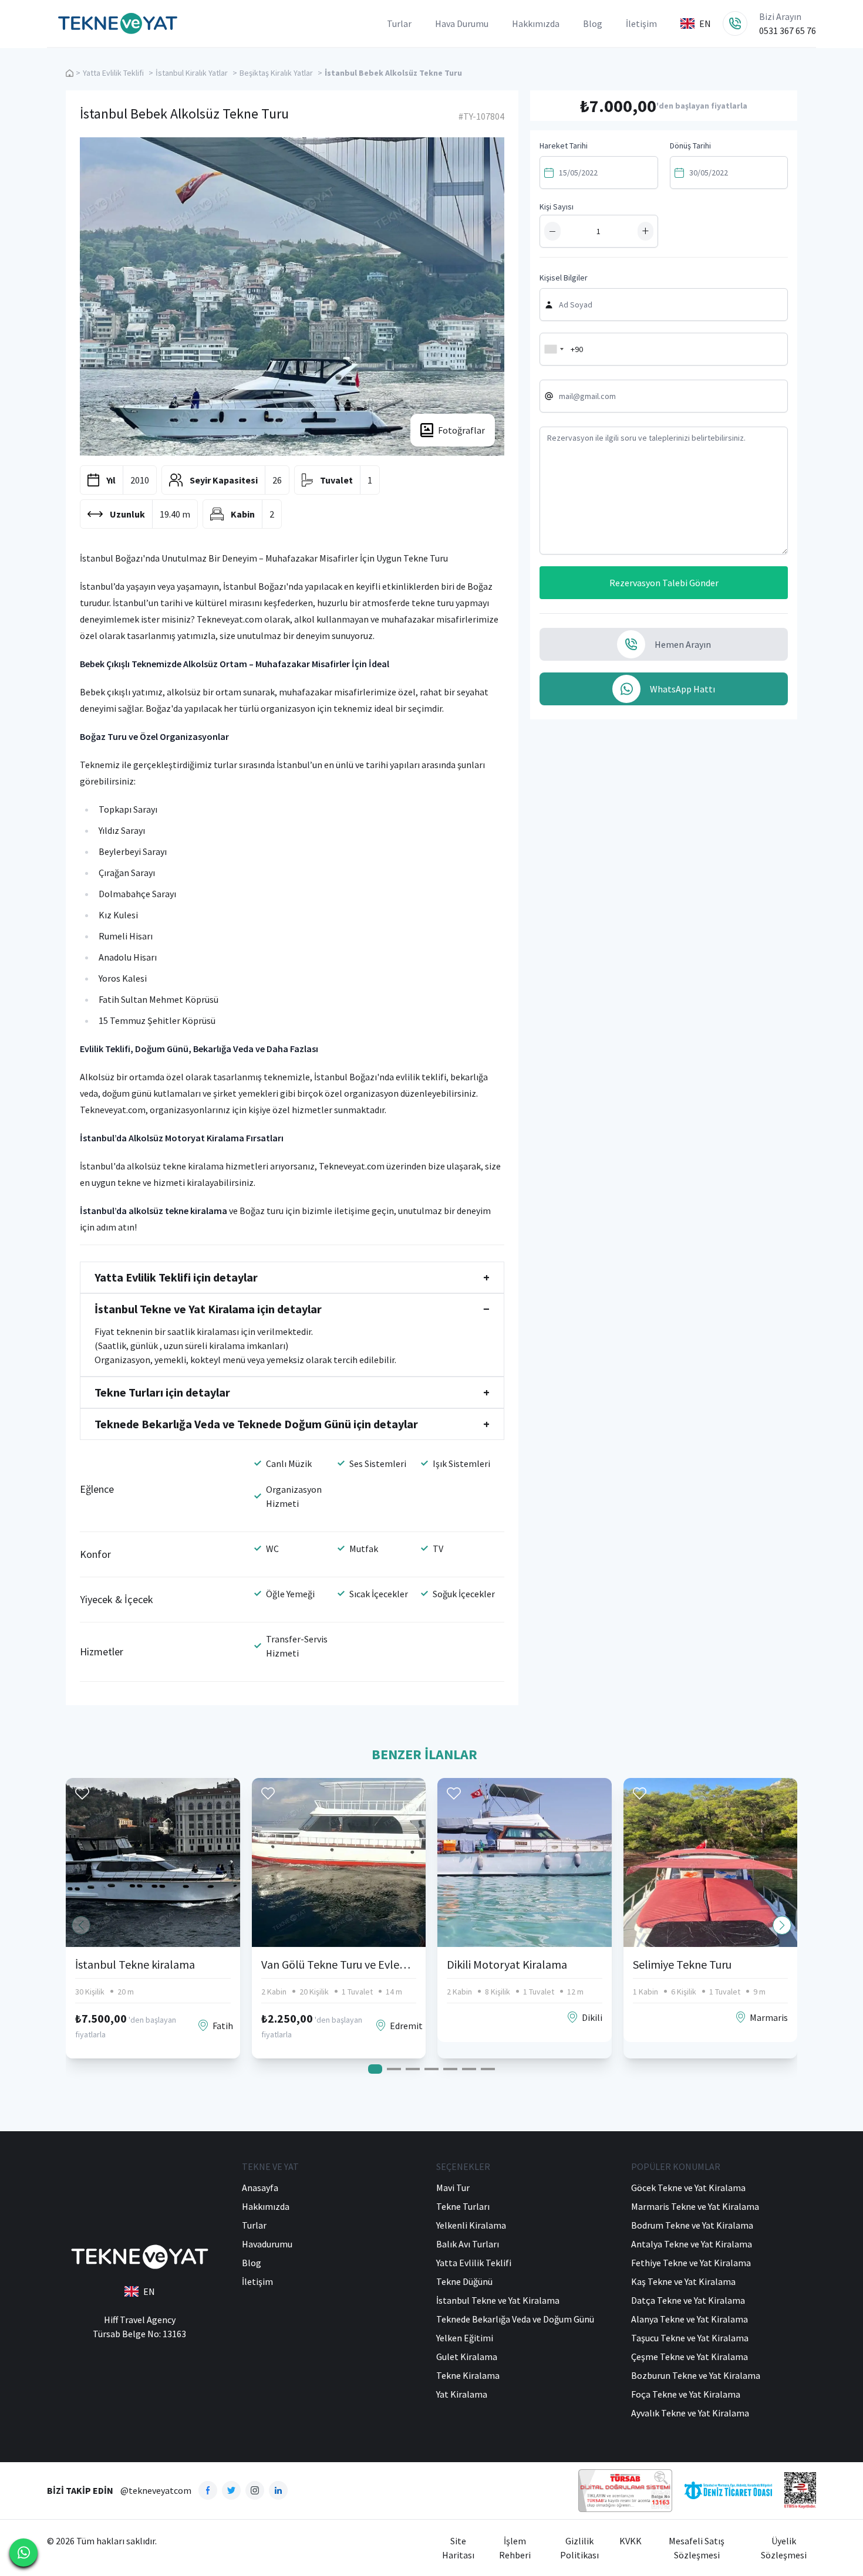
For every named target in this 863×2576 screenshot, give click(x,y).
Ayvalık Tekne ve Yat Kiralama (690, 2413)
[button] (782, 1925)
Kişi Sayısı (557, 207)
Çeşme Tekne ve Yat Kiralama (690, 2357)
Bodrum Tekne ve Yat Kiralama (692, 2225)
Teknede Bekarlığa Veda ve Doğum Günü (515, 2319)
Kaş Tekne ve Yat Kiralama (683, 2281)
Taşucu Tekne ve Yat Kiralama (690, 2338)
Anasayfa (260, 2188)
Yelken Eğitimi (465, 2338)
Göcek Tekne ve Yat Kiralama (688, 2188)
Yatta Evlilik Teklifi (113, 73)
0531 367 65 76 (788, 31)
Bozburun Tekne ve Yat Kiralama (696, 2375)
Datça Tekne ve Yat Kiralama (688, 2300)
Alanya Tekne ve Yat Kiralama (690, 2319)
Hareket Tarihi (564, 146)
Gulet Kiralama (467, 2357)
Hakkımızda (536, 23)
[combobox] (554, 349)
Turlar (399, 23)
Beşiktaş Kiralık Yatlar (276, 73)
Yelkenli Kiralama (471, 2225)
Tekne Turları (463, 2206)
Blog (593, 23)
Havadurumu (267, 2244)
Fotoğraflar (461, 430)
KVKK (631, 2541)
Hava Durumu (462, 23)
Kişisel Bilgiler (564, 278)
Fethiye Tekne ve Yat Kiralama (691, 2263)
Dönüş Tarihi (690, 146)
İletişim (641, 23)
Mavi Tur (453, 2188)
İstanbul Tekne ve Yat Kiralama (498, 2300)
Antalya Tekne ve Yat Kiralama (692, 2244)
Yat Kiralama (462, 2394)
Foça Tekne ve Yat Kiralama (686, 2394)
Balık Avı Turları (468, 2244)
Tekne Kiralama (468, 2375)
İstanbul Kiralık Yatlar (192, 73)
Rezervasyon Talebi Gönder (664, 583)
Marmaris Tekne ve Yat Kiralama (695, 2206)
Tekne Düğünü (464, 2281)
